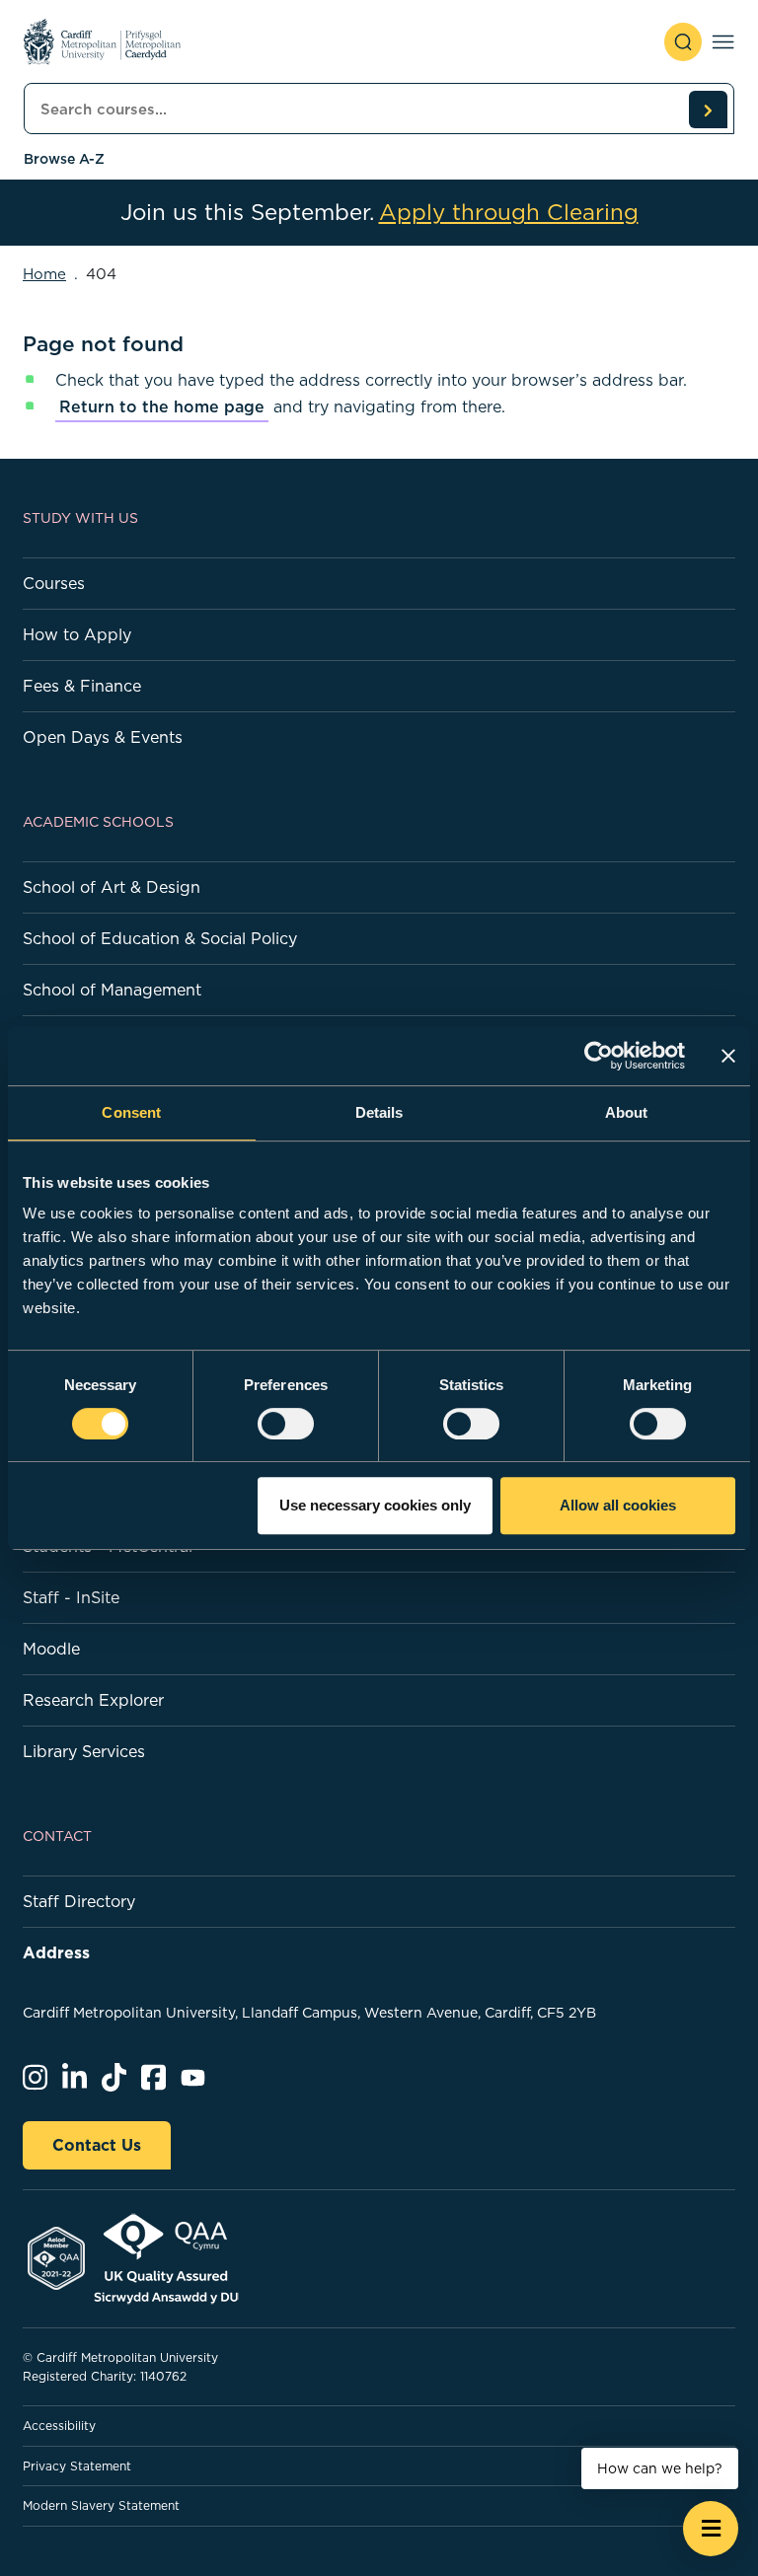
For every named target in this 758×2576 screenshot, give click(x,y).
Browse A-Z (64, 159)
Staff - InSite (71, 1597)
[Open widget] (711, 2529)
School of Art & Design (112, 887)
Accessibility (59, 2426)
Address (56, 1952)
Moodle (51, 1649)
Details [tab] (379, 1112)
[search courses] (708, 110)
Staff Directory (79, 1901)
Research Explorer (93, 1700)
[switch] (286, 1424)
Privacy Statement (77, 2466)
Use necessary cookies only (375, 1505)
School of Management (112, 990)
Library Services (84, 1751)
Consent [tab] (131, 1112)
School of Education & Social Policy (160, 938)
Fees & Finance (82, 686)
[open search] (683, 42)
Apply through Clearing (509, 213)
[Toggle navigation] (723, 42)
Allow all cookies (618, 1505)
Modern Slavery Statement (101, 2505)
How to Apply (77, 634)
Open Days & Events (103, 737)
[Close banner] (728, 1056)
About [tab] (627, 1112)
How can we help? (660, 2468)
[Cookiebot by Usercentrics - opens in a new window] (599, 1056)
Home (44, 274)
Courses (54, 583)
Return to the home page (162, 406)
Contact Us (97, 2145)
